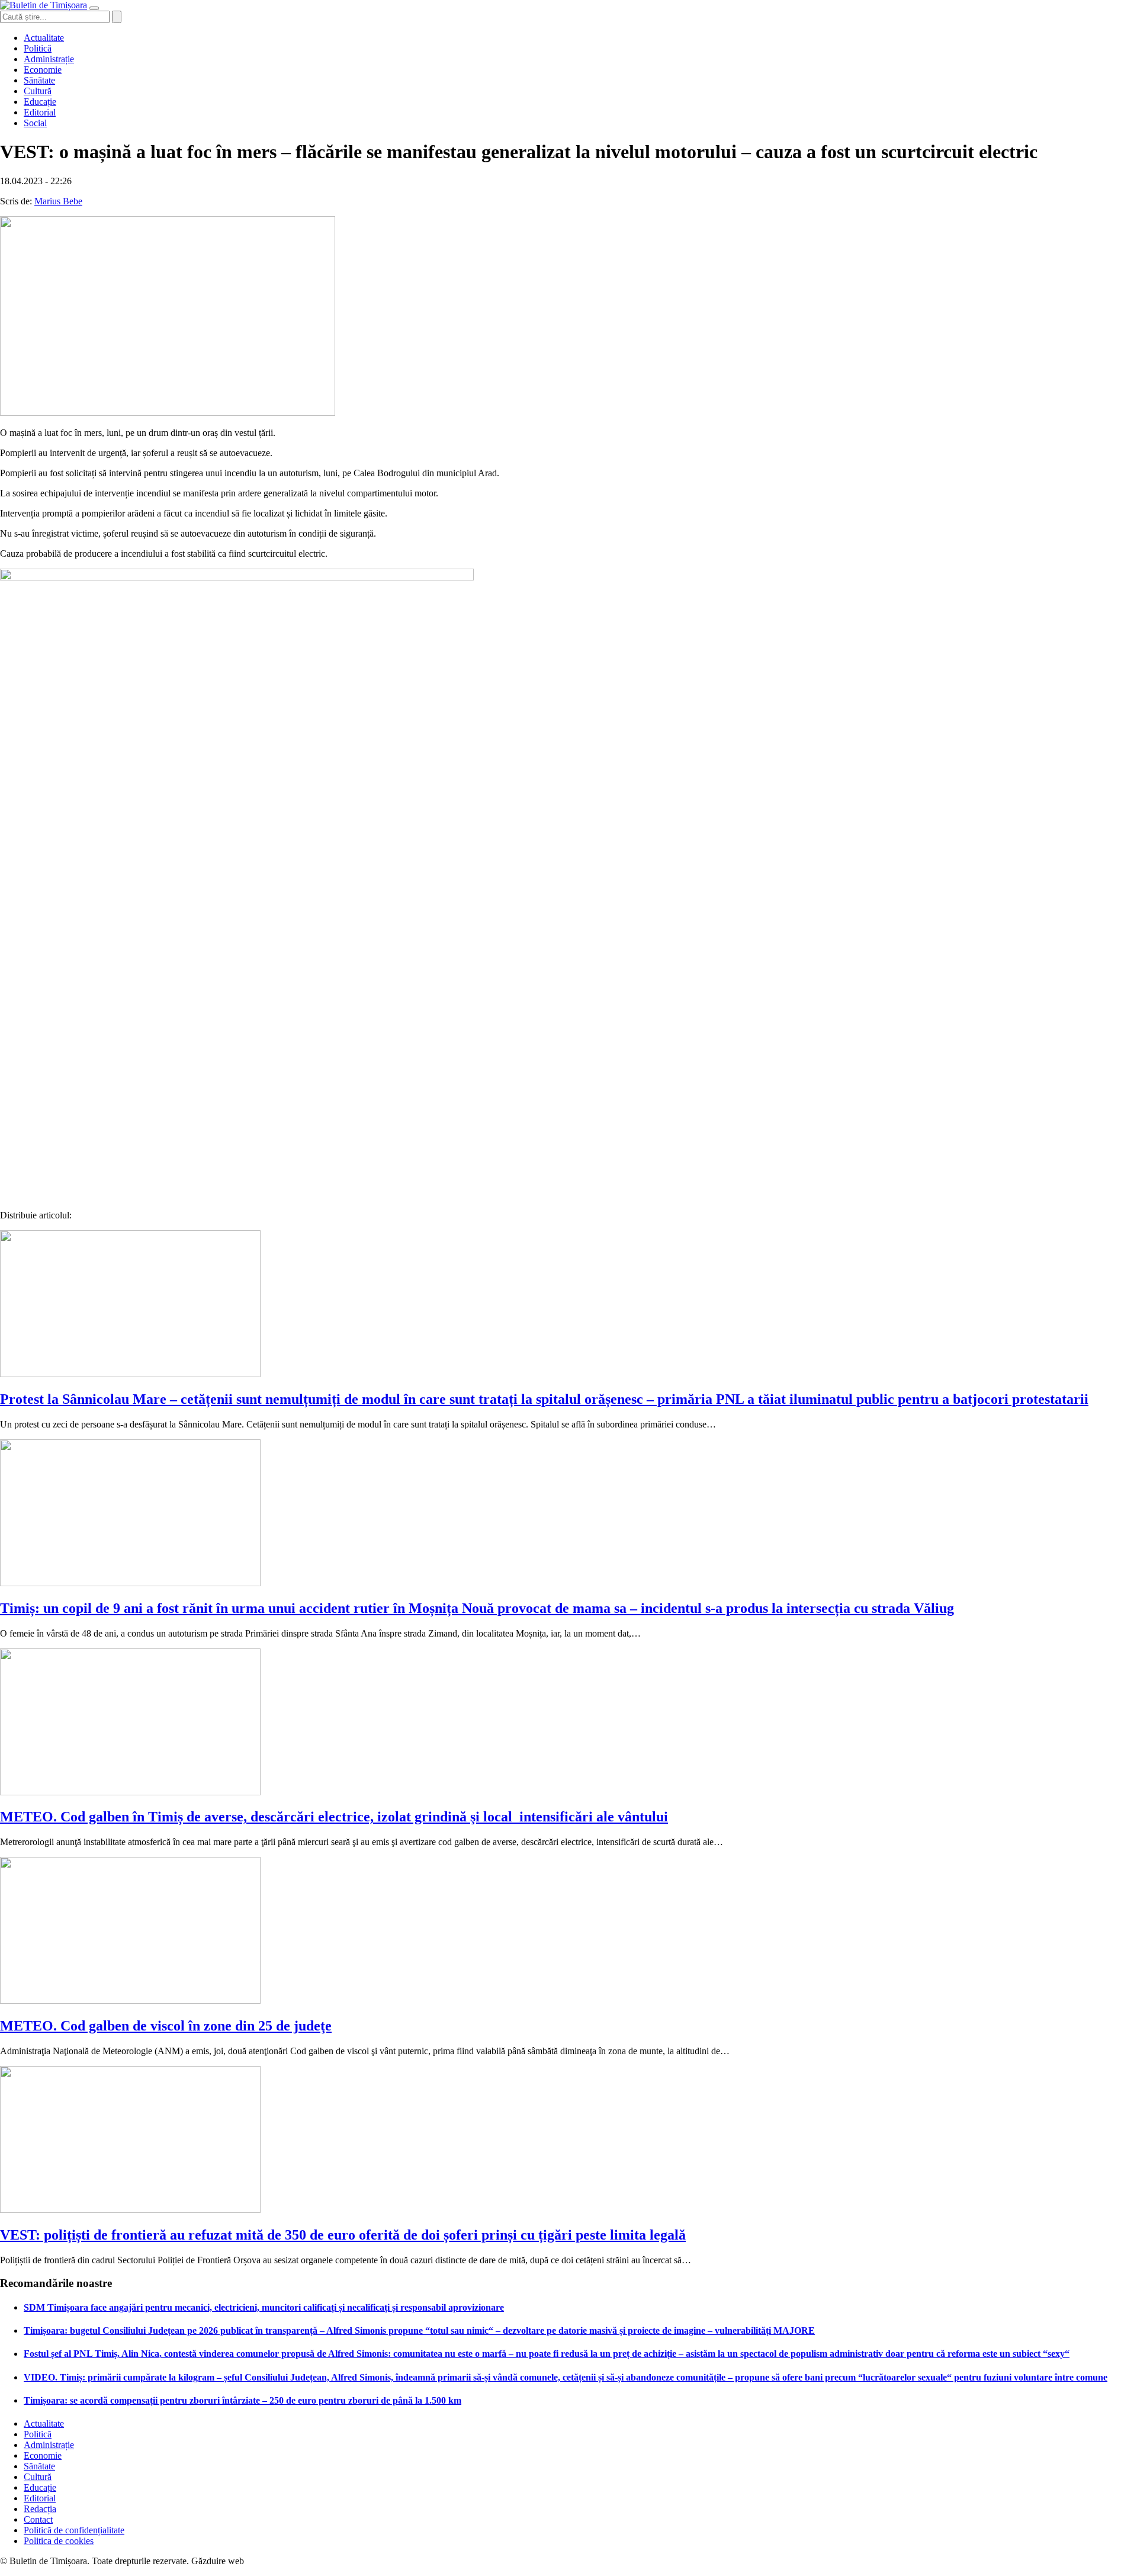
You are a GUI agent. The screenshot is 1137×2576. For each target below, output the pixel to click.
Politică (38, 48)
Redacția (40, 2509)
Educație (40, 102)
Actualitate (44, 38)
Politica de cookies (59, 2541)
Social (35, 123)
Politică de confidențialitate (74, 2530)
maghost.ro (269, 2561)
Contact (38, 2519)
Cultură (38, 91)
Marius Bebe (58, 201)
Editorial (40, 112)
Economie (43, 70)
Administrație (49, 59)
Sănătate (39, 80)
